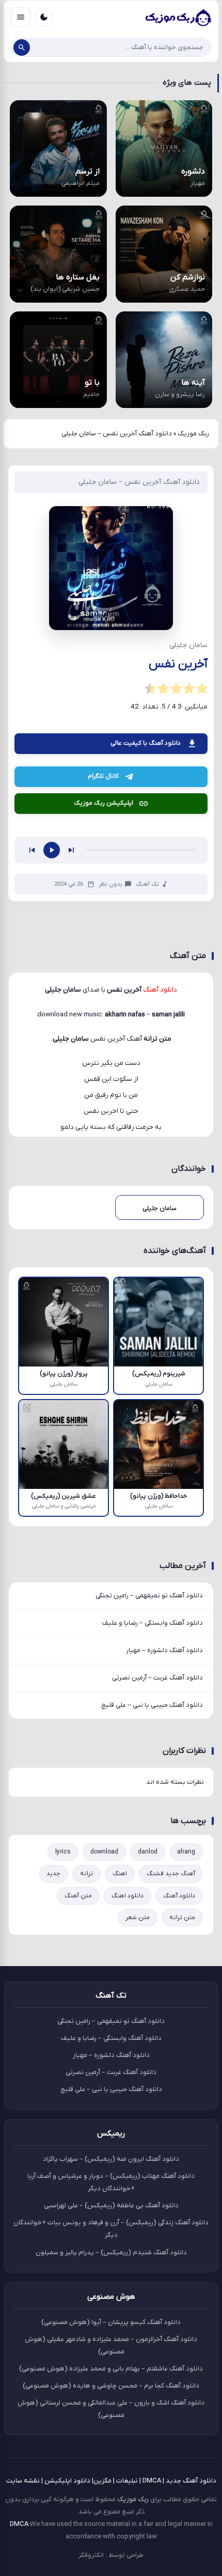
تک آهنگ (147, 884)
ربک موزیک (193, 434)
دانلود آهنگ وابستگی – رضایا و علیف (153, 1623)
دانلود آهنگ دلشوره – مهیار (164, 1650)
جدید (53, 1874)
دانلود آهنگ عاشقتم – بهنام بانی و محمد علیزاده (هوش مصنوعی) (111, 2369)
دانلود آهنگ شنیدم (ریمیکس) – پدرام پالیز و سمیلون (111, 2252)
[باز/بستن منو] (21, 17)
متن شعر (138, 1918)
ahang (186, 1852)
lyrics (63, 1852)
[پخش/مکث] (52, 850)
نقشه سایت (23, 2481)
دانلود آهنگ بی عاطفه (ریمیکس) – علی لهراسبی (111, 2205)
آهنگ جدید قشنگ (171, 1874)
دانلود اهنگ (128, 1896)
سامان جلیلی (71, 1039)
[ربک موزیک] (178, 17)
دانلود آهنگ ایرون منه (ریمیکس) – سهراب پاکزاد (111, 2159)
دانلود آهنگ (179, 1896)
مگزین (102, 2481)
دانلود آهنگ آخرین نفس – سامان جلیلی (139, 482)
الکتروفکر (91, 2555)
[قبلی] (32, 850)
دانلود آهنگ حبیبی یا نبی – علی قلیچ (152, 1705)
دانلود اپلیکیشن (67, 2481)
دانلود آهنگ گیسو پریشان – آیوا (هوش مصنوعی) (111, 2322)
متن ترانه (182, 1918)
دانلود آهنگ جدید (191, 2481)
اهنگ (120, 1874)
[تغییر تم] (44, 17)
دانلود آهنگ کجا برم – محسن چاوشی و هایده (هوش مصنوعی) (111, 2386)
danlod (148, 1852)
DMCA (152, 2481)
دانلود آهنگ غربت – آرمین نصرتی (157, 1678)
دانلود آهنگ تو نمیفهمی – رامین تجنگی (149, 1596)
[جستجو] (22, 48)
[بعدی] (71, 850)
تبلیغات (127, 2481)
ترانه (86, 1874)
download (104, 1852)
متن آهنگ (78, 1896)
